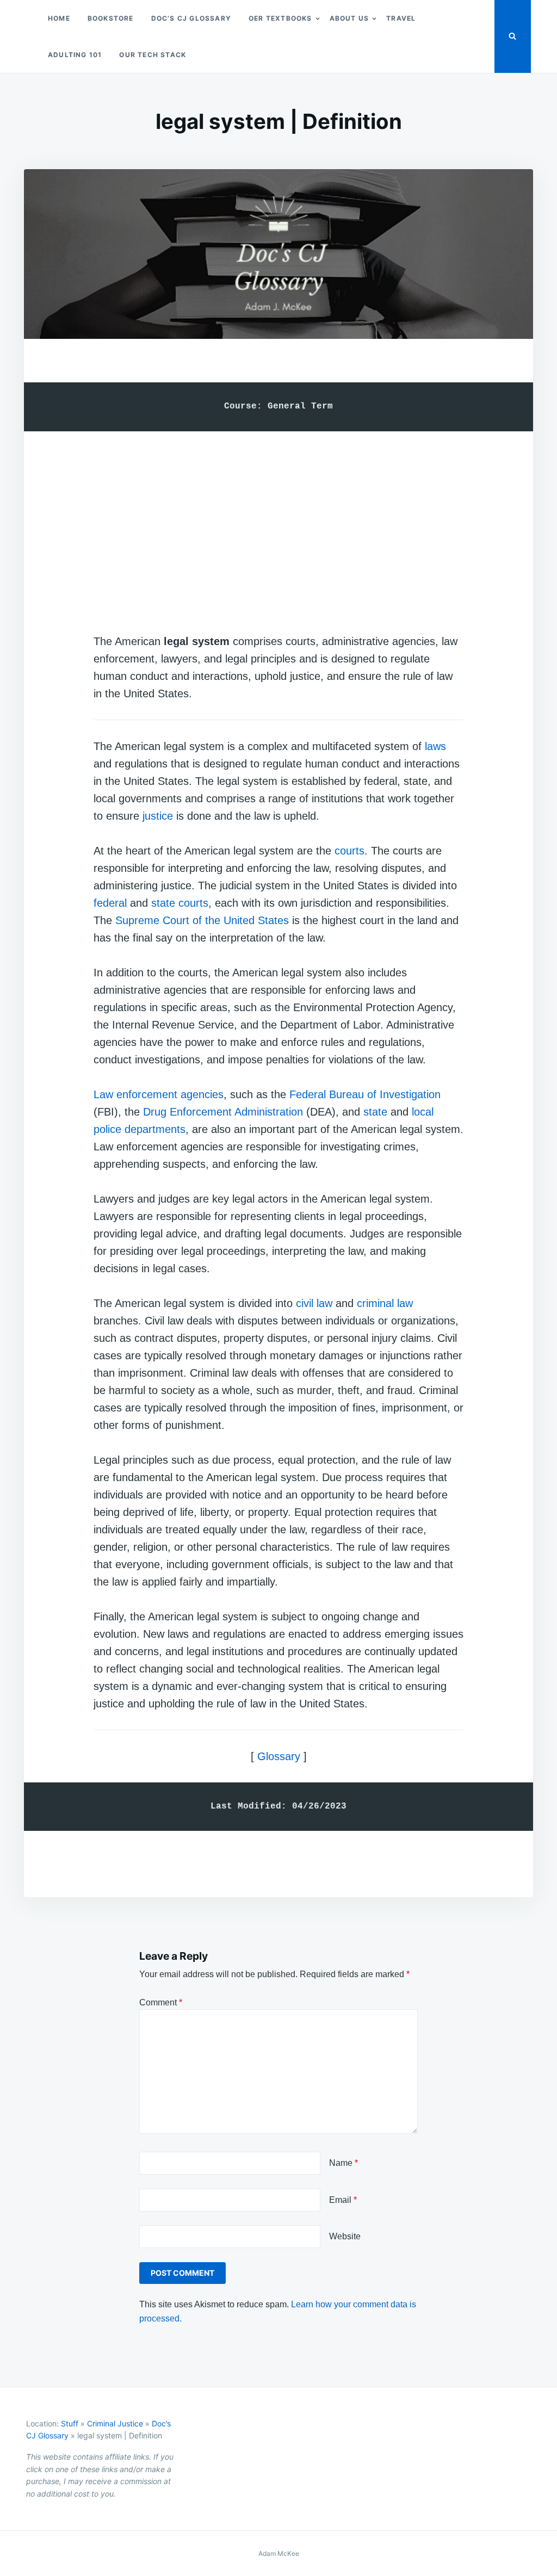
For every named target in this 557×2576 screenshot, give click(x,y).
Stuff (70, 2423)
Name (344, 2163)
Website (345, 2236)
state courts (180, 903)
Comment (161, 2002)
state (375, 1112)
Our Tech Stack (153, 55)
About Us (349, 18)
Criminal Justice (115, 2423)
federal (110, 903)
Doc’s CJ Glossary (191, 18)
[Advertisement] (278, 522)
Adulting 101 (75, 55)
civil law (314, 1303)
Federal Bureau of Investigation (365, 1094)
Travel (401, 18)
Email (343, 2200)
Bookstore (111, 18)
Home (59, 18)
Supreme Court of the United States (202, 920)
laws (435, 746)
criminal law (385, 1303)
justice (158, 816)
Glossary (279, 1756)
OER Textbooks (280, 18)
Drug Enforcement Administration (223, 1112)
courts (349, 851)
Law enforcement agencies (159, 1094)
